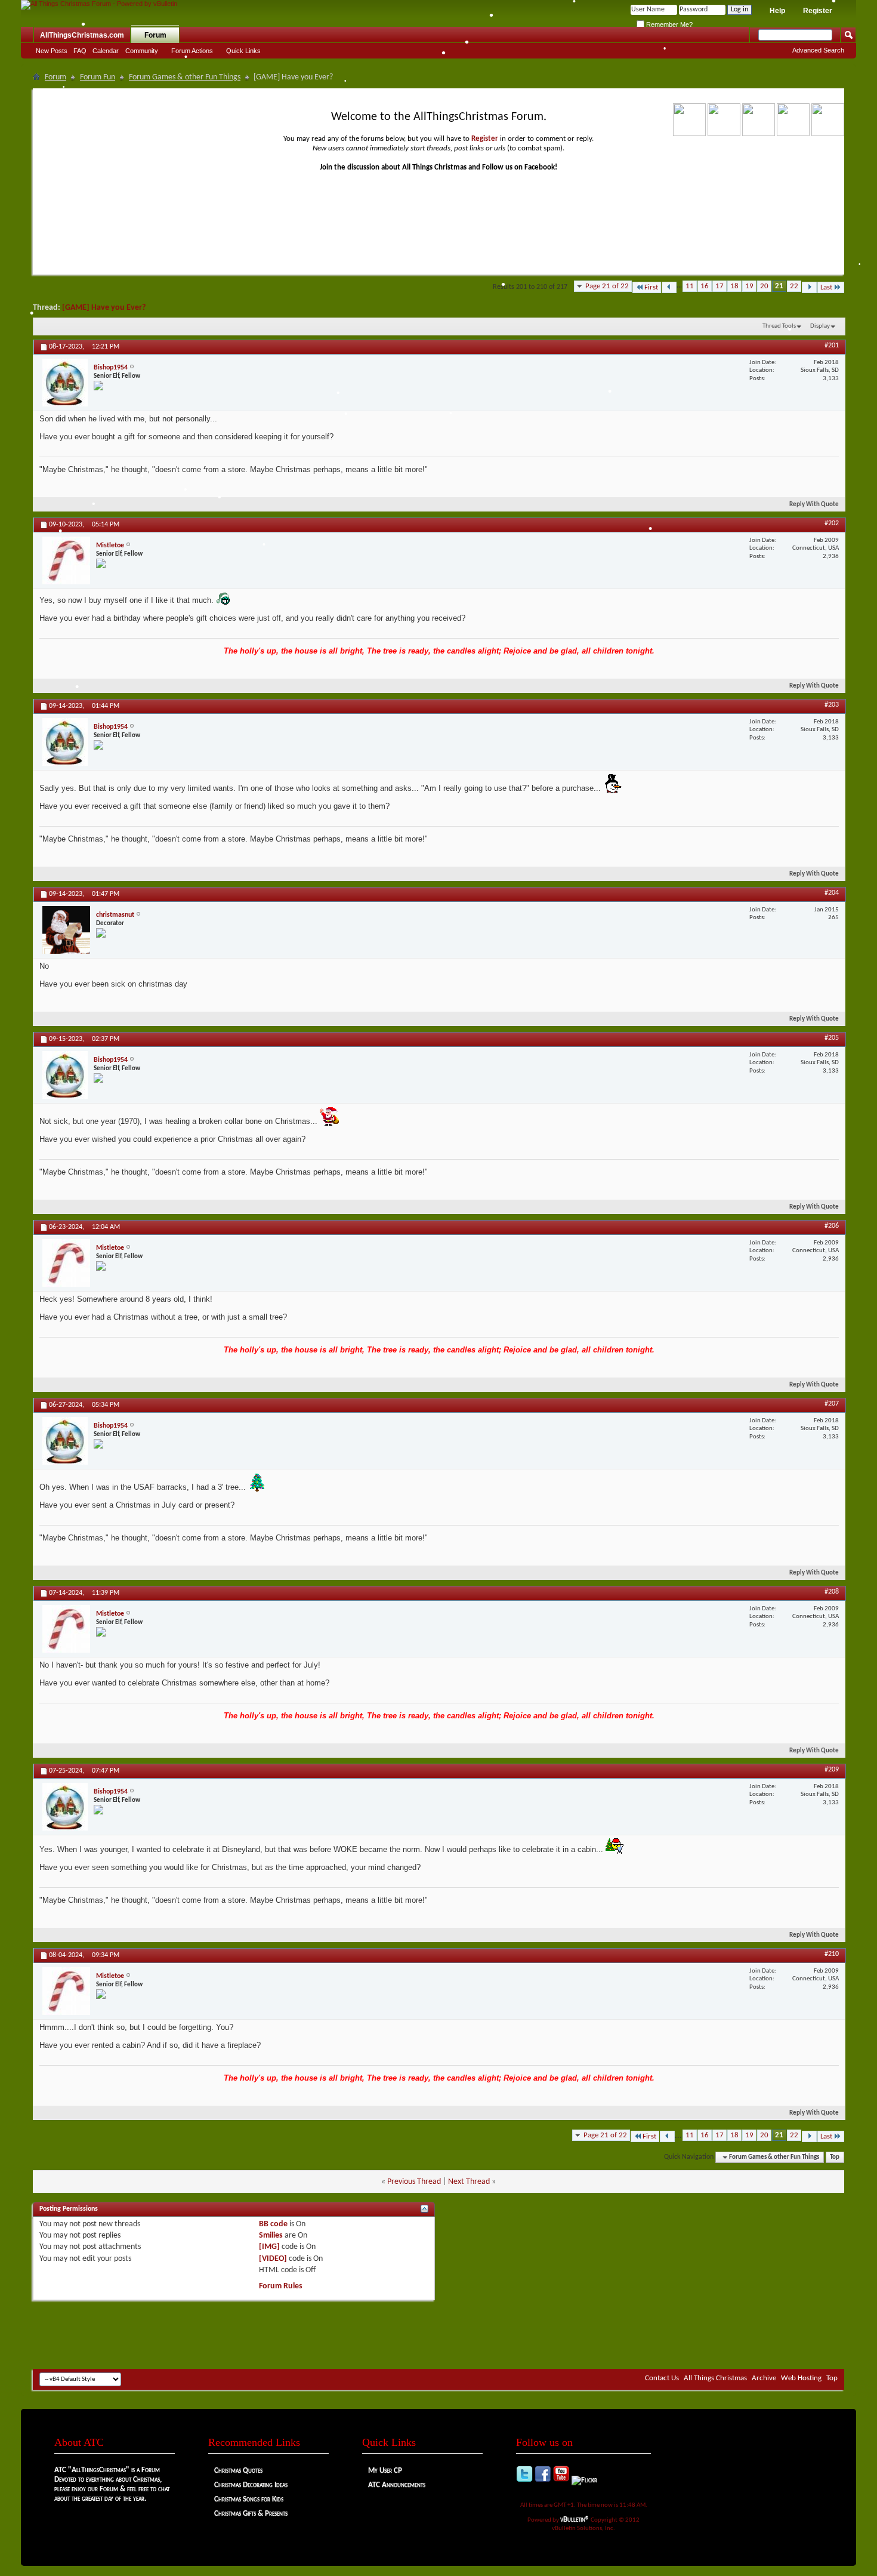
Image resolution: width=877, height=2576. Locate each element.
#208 (832, 1592)
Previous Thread (414, 2182)
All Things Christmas (715, 2378)
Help (777, 11)
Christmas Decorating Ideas (251, 2485)
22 (794, 286)
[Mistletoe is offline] (66, 560)
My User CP (385, 2471)
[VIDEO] (273, 2259)
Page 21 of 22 (607, 286)
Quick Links (243, 51)
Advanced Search (818, 50)
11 (690, 286)
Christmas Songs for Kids (249, 2499)
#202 (832, 523)
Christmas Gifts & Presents (251, 2514)
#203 (832, 705)
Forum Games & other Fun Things (185, 77)
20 (764, 286)
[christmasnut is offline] (66, 930)
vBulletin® (575, 2520)
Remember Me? (668, 24)
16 (705, 286)
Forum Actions (192, 51)
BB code (273, 2224)
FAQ (80, 51)
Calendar (106, 51)
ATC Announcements (397, 2485)
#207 (832, 1404)
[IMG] (269, 2247)
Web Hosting (801, 2378)
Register (818, 11)
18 (734, 286)
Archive (764, 2378)
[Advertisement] (438, 2333)
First (651, 287)
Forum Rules (281, 2286)
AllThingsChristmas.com (82, 35)
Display (820, 326)
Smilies (271, 2235)
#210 (832, 1954)
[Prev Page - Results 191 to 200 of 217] (669, 287)
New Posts (52, 51)
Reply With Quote (814, 505)
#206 (832, 1226)
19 (749, 286)
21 (779, 286)
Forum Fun (98, 77)
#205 (832, 1038)
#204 (832, 893)
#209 (832, 1770)
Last (826, 287)
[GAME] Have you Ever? (104, 308)
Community (142, 51)
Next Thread (469, 2182)
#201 (832, 346)
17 (719, 286)
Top (835, 2157)
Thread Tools (779, 326)
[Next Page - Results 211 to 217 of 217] (809, 287)
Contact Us (662, 2378)
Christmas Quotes (238, 2471)
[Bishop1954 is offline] (65, 383)
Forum (155, 35)
